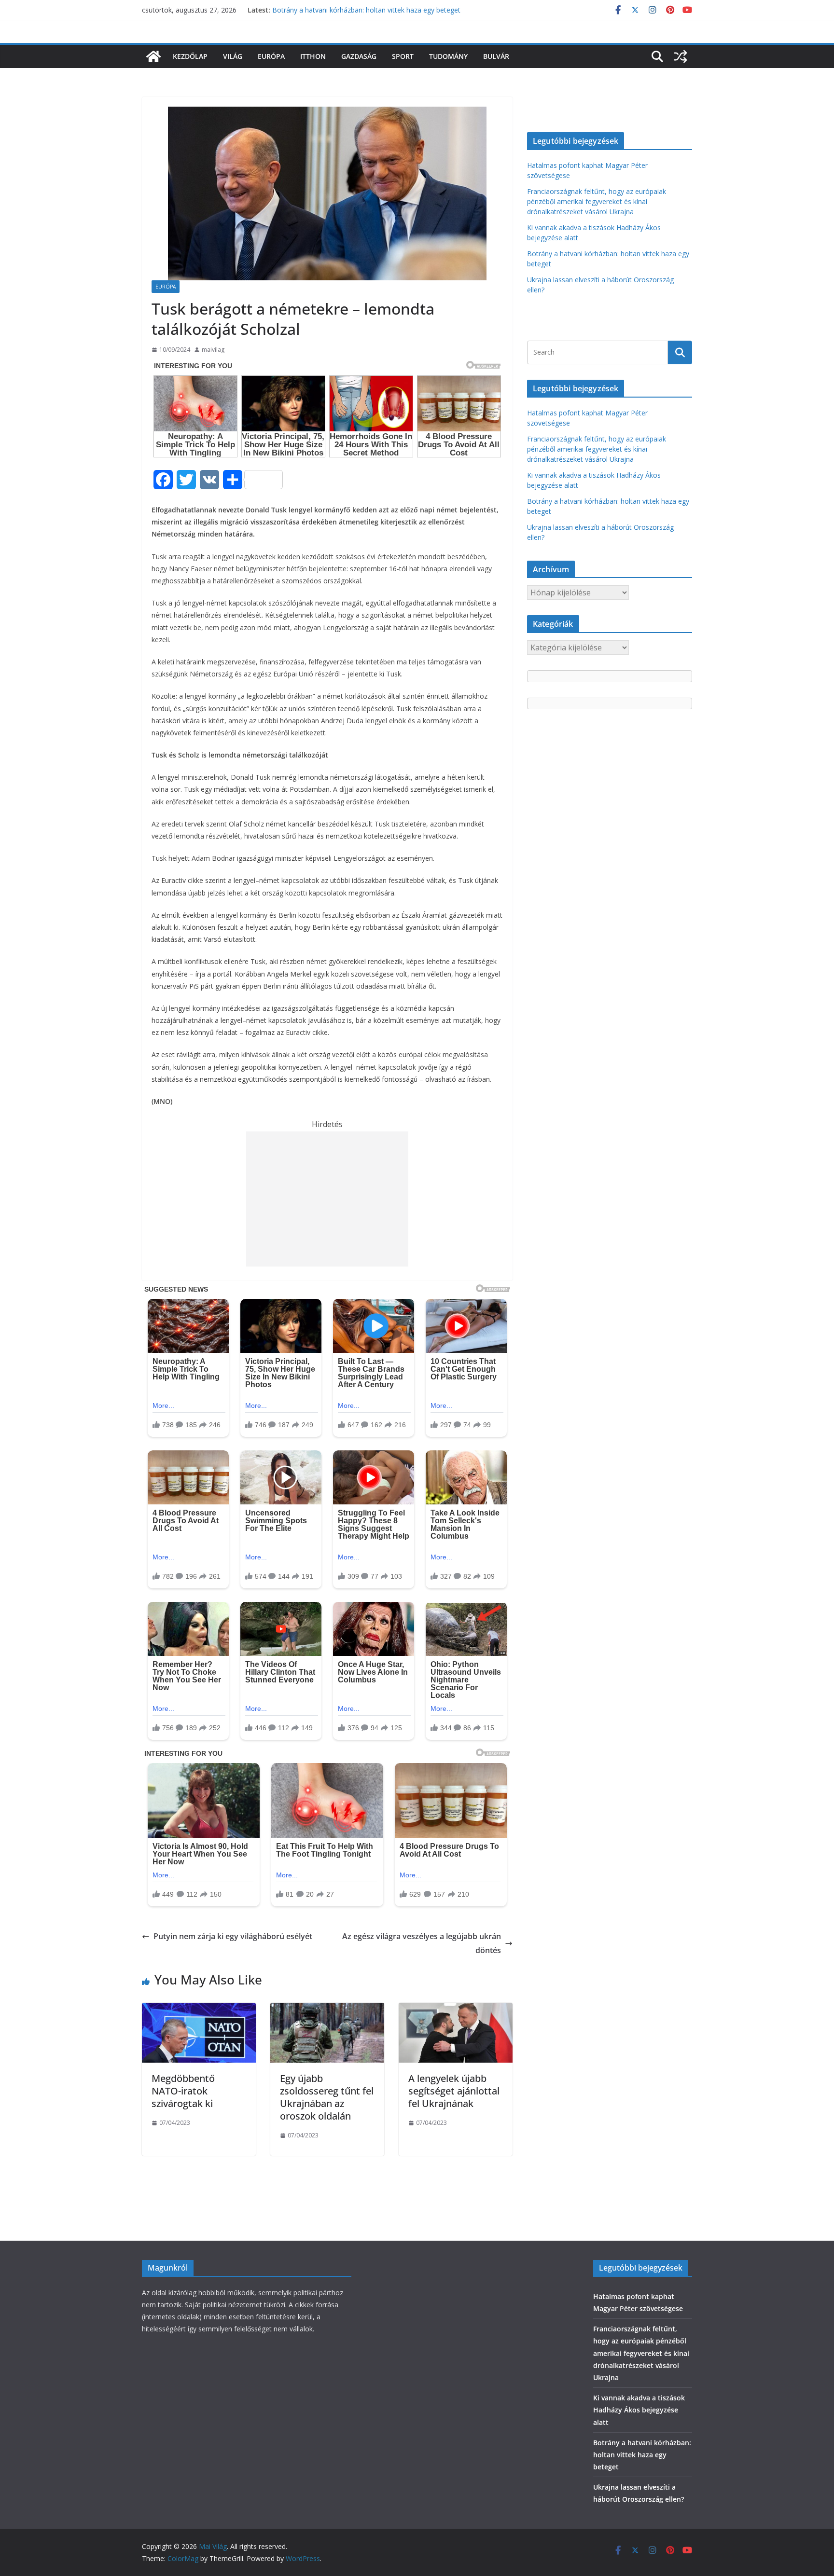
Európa (271, 56)
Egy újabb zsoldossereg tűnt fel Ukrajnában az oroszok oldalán (327, 2097)
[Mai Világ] (153, 56)
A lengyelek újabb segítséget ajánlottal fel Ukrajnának (454, 2091)
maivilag (213, 350)
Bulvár (496, 56)
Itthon (313, 56)
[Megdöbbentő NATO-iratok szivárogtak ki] (199, 2010)
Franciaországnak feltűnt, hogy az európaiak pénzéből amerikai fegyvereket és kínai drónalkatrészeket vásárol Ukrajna (597, 201)
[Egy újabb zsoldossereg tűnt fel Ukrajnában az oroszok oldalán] (327, 2010)
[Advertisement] (327, 1199)
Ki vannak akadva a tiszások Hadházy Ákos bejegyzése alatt (639, 2410)
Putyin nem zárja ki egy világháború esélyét (233, 1936)
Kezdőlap (190, 56)
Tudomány (448, 56)
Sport (403, 56)
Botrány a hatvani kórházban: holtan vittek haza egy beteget (366, 10)
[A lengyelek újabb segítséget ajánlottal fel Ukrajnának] (456, 2010)
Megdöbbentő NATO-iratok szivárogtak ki (183, 2091)
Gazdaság (359, 56)
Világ (233, 56)
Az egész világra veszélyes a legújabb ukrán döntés (422, 1943)
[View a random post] (681, 56)
